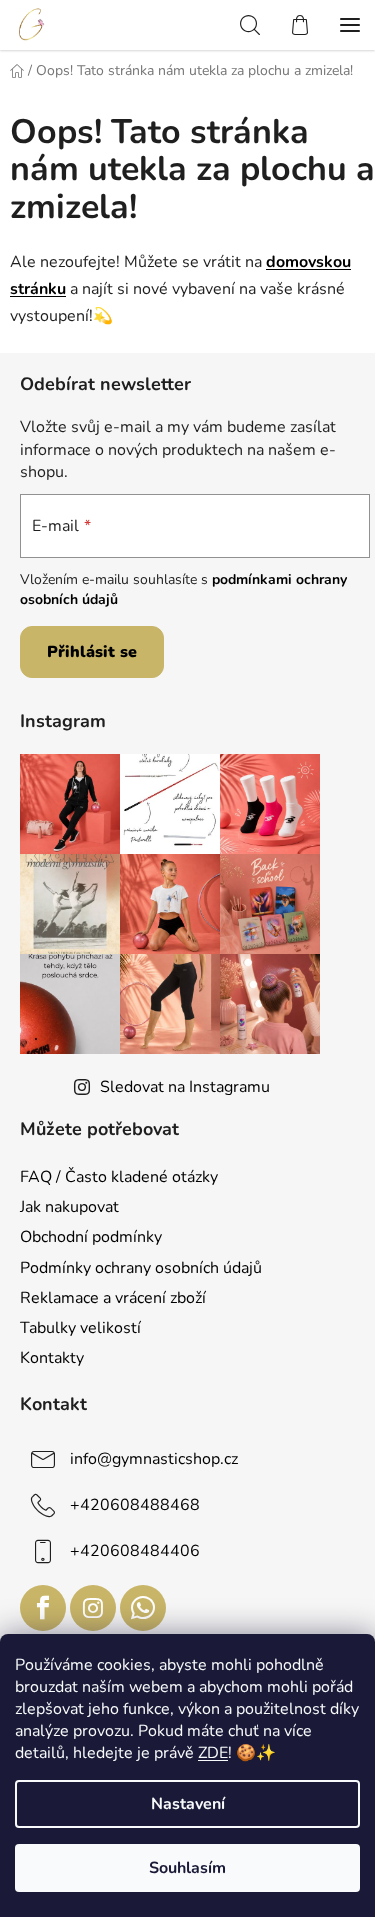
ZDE (213, 1753)
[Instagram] (93, 1608)
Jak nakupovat (69, 1207)
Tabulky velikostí (80, 1328)
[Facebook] (43, 1608)
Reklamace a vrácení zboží (113, 1298)
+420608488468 (135, 1505)
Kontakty (52, 1358)
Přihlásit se (92, 652)
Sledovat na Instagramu (185, 1087)
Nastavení (188, 1804)
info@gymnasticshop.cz (154, 1459)
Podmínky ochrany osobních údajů (141, 1268)
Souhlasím (187, 1868)
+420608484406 (135, 1551)
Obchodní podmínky (91, 1237)
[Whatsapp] (143, 1608)
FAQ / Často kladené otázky (119, 1177)
